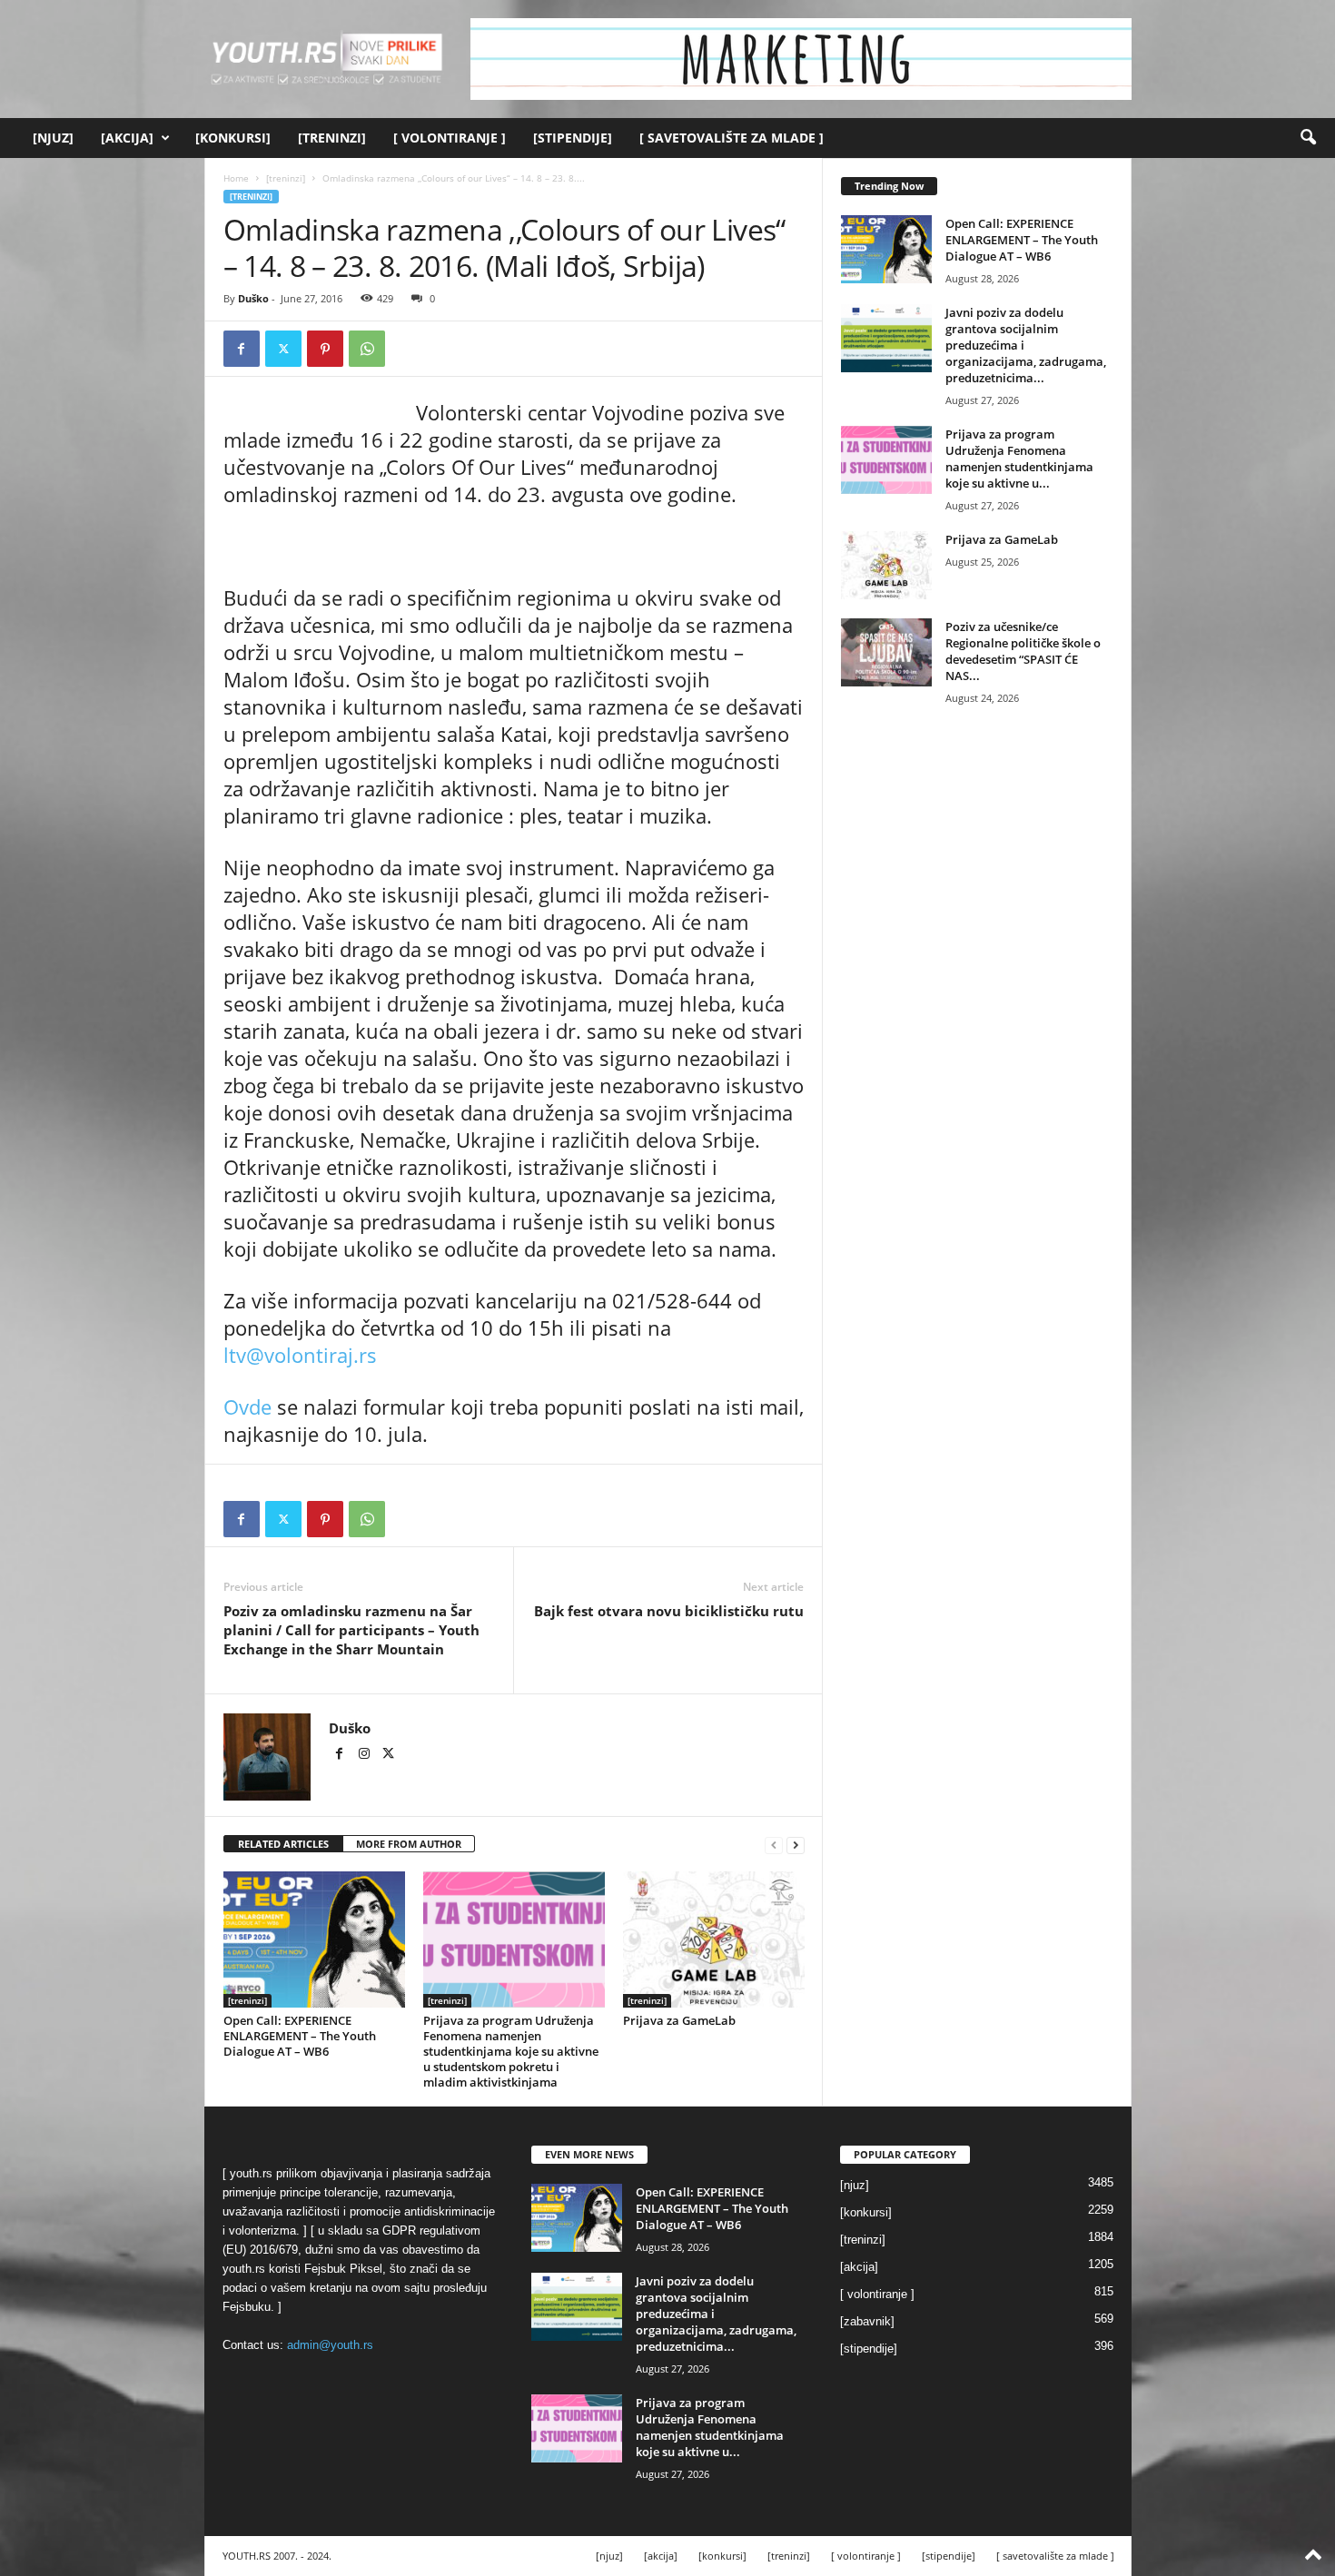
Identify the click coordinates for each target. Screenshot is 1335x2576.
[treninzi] (332, 138)
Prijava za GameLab (679, 2020)
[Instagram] (366, 1755)
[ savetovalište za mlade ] (732, 138)
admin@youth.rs (330, 2345)
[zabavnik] (867, 2321)
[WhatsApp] (367, 349)
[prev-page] (774, 1845)
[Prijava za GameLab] (714, 1939)
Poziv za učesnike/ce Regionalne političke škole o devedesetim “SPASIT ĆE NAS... (1023, 651)
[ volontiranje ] (450, 138)
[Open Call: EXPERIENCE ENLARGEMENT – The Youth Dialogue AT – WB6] (314, 1939)
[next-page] (796, 1845)
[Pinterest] (325, 349)
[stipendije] (573, 138)
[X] (283, 349)
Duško (253, 298)
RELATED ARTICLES (283, 1844)
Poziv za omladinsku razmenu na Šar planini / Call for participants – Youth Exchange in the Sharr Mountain (351, 1630)
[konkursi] (233, 138)
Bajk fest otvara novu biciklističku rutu (669, 1611)
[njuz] (53, 138)
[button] (1308, 138)
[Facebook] (242, 349)
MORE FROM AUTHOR (409, 1844)
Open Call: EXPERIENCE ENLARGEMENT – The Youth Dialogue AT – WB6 (300, 2036)
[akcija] (127, 138)
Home (236, 178)
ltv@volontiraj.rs (300, 1355)
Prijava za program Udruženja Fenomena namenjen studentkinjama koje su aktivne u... (1019, 459)
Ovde (247, 1406)
